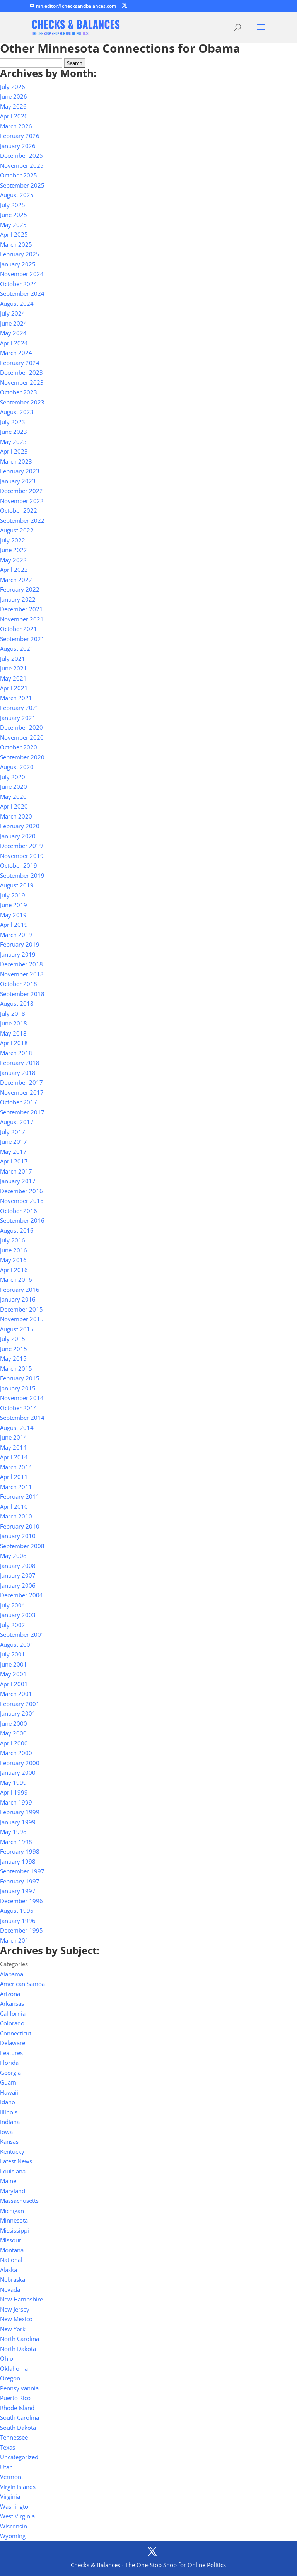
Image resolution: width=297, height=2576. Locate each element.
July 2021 (13, 659)
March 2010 (16, 1516)
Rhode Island (17, 2408)
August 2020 (17, 767)
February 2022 (20, 589)
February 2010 (20, 1526)
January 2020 (18, 836)
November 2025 (22, 165)
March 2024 (16, 353)
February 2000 (20, 1763)
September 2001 (22, 1634)
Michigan (12, 2211)
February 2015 (20, 1378)
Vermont (12, 2477)
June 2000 (14, 1723)
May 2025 (13, 225)
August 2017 (17, 1122)
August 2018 (17, 1003)
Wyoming (13, 2536)
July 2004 (13, 1605)
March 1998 (16, 1842)
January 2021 (18, 718)
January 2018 (18, 1073)
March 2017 (16, 1171)
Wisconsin (14, 2526)
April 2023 (14, 451)
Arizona (10, 1994)
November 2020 (22, 737)
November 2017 (22, 1092)
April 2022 (14, 570)
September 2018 (22, 994)
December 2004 (21, 1595)
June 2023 (14, 432)
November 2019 (22, 856)
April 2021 (14, 688)
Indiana (10, 2122)
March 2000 (16, 1753)
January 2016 (18, 1299)
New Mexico (16, 2319)
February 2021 (20, 708)
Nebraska (13, 2279)
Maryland (13, 2191)
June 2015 (14, 1349)
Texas (8, 2447)
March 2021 (16, 698)
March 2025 (16, 244)
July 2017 (13, 1132)
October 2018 (19, 984)
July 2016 (13, 1240)
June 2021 (14, 668)
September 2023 (22, 402)
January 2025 (18, 264)
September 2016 (22, 1220)
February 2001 (20, 1704)
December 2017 (21, 1082)
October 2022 (19, 510)
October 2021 (19, 629)
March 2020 (16, 816)
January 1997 (18, 1891)
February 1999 (20, 1812)
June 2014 (14, 1437)
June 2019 (14, 905)
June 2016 (14, 1250)
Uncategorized (19, 2457)
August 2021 (17, 648)
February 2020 (20, 826)
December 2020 (21, 727)
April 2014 (14, 1457)
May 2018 (13, 1033)
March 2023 (16, 461)
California (13, 2013)
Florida (9, 2063)
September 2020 (22, 757)
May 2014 (13, 1447)
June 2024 (14, 323)
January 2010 (18, 1536)
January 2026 (18, 146)
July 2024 (13, 313)
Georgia (10, 2073)
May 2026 (13, 106)
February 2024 (20, 363)
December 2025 (21, 155)
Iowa (6, 2132)
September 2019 (22, 875)
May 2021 (13, 678)
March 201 (14, 1940)
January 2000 (18, 1772)
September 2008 (22, 1546)
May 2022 (13, 560)
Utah (6, 2467)
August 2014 (17, 1428)
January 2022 (18, 599)
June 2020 (14, 786)
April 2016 (14, 1270)
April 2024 (14, 343)
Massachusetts (19, 2201)
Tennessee (14, 2437)
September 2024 (22, 293)
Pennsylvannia (19, 2388)
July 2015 (13, 1339)
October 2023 (19, 392)
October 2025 (19, 175)
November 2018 (22, 974)
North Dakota (18, 2349)
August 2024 (17, 304)
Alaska (9, 2270)
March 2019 (16, 935)
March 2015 (16, 1368)
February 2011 (20, 1496)
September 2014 (22, 1418)
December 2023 (21, 372)
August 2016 (17, 1230)
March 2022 (16, 580)
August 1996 (17, 1911)
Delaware (13, 2043)
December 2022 (21, 491)
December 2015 (21, 1309)
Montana (12, 2250)
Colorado (12, 2023)
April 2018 (14, 1043)
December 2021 (21, 609)
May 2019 (13, 915)
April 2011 (14, 1477)
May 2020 (13, 797)
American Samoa (22, 1984)
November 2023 (22, 382)
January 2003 (18, 1615)
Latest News (16, 2161)
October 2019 (19, 865)
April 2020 (14, 806)
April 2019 (14, 925)
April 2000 (14, 1743)
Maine (8, 2181)
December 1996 (21, 1901)
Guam (8, 2082)
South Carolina (20, 2417)
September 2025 (22, 185)
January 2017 (18, 1181)
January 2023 (18, 481)
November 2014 (22, 1398)
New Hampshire (21, 2299)
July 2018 (13, 1013)
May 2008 (13, 1556)
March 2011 (16, 1487)
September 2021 (22, 639)
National (11, 2260)
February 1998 (20, 1851)
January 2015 (18, 1388)
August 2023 (17, 412)
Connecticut (16, 2033)
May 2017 (13, 1152)
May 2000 (13, 1733)
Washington (16, 2506)
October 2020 (19, 747)
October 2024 (19, 284)
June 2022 (14, 550)
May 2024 (13, 333)
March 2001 (16, 1694)
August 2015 (17, 1329)
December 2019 (21, 846)
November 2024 (22, 274)
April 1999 (14, 1792)
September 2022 (22, 520)
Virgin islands (18, 2487)
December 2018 (21, 964)
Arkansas (12, 2003)
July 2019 (13, 895)
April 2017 (14, 1161)
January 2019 (18, 954)
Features (11, 2053)
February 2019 (20, 944)
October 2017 (19, 1102)
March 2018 (16, 1053)
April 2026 (14, 116)
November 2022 (22, 501)
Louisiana (13, 2171)
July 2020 (13, 777)
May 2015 (13, 1358)
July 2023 (13, 422)
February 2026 (20, 136)
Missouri (11, 2240)
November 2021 (22, 619)
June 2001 (14, 1664)
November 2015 (22, 1319)
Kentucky (12, 2151)
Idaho (8, 2102)
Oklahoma (14, 2368)
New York (13, 2329)
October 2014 (19, 1408)
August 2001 (17, 1645)
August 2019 (17, 885)
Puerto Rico (15, 2398)
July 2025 (13, 205)
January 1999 (18, 1822)
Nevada (10, 2289)
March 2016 (16, 1279)
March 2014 (16, 1467)
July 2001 (13, 1654)
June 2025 (14, 215)
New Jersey (15, 2309)
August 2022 (17, 530)
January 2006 (18, 1585)
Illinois (9, 2112)
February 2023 (20, 471)
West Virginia (17, 2516)
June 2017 (14, 1141)
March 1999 (16, 1802)
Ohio (7, 2358)
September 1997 (22, 1871)
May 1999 (13, 1783)
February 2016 (20, 1290)
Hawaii (9, 2092)
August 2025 (17, 195)
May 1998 (13, 1832)
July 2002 (13, 1625)
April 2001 (14, 1684)
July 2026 (13, 87)
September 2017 (22, 1112)
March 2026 (16, 126)
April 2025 (14, 234)
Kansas (9, 2141)
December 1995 (21, 1930)
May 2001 (13, 1674)
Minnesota (14, 2220)
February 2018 (20, 1063)
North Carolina (20, 2339)
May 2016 (13, 1260)
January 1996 (18, 1921)
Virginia (10, 2496)
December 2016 (21, 1191)
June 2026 (14, 96)
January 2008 (18, 1566)
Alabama (12, 1974)
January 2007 (18, 1575)
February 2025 (20, 254)
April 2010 (14, 1506)
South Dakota (18, 2428)
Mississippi (15, 2230)
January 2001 (18, 1713)
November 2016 (22, 1201)
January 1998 (18, 1861)
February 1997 (20, 1881)
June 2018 (14, 1023)
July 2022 (13, 540)
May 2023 (13, 442)
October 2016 (19, 1211)
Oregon (10, 2378)
